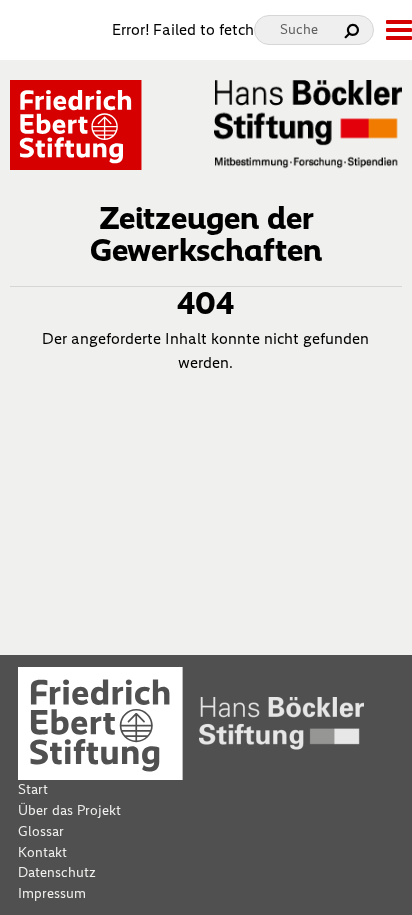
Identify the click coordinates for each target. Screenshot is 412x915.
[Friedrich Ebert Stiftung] (76, 123)
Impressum (52, 893)
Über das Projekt (69, 810)
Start (33, 789)
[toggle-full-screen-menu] (398, 30)
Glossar (41, 831)
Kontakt (42, 852)
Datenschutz (57, 872)
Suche (299, 29)
